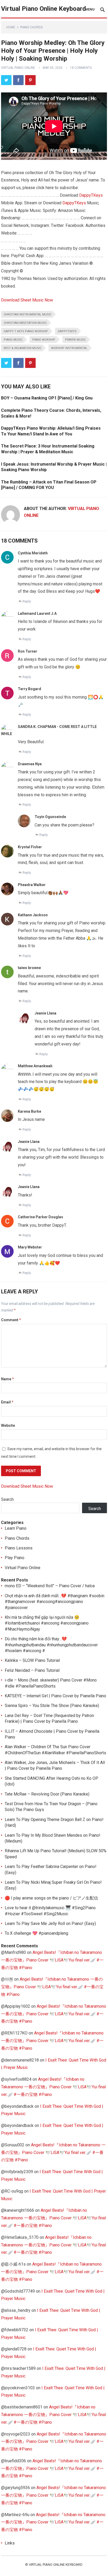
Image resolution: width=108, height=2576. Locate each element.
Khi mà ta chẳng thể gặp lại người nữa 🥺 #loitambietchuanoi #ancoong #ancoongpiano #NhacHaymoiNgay (47, 1623)
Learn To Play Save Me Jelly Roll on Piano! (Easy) (50, 1924)
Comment (11, 1320)
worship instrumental (69, 348)
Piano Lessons (19, 1548)
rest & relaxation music (23, 348)
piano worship (44, 340)
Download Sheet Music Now (27, 300)
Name (7, 1379)
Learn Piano (16, 1528)
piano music (13, 340)
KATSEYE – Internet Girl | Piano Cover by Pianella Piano (55, 1696)
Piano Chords (31, 27)
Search (7, 1499)
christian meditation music (25, 323)
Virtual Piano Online (18, 68)
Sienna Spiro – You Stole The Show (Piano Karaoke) (52, 1706)
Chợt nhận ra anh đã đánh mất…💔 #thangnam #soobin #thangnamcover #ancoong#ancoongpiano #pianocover (55, 1602)
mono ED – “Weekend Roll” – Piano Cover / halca (50, 1586)
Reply (27, 601)
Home (11, 27)
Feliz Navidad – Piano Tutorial (32, 1670)
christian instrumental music (28, 314)
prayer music (75, 340)
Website (8, 1425)
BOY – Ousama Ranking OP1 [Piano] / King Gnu (47, 398)
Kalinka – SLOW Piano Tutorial (32, 1660)
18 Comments (81, 68)
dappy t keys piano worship (26, 331)
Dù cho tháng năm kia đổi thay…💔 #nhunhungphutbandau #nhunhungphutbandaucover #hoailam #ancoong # (51, 1645)
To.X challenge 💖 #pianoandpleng (36, 1933)
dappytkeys (67, 331)
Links (10, 2543)
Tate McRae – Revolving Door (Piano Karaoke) (47, 1794)
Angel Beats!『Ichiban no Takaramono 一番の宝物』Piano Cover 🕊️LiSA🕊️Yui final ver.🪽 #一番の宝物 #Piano (52, 1960)
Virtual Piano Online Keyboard (44, 9)
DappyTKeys (91, 195)
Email (7, 1402)
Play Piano (15, 1558)
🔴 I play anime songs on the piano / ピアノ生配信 (51, 1898)
